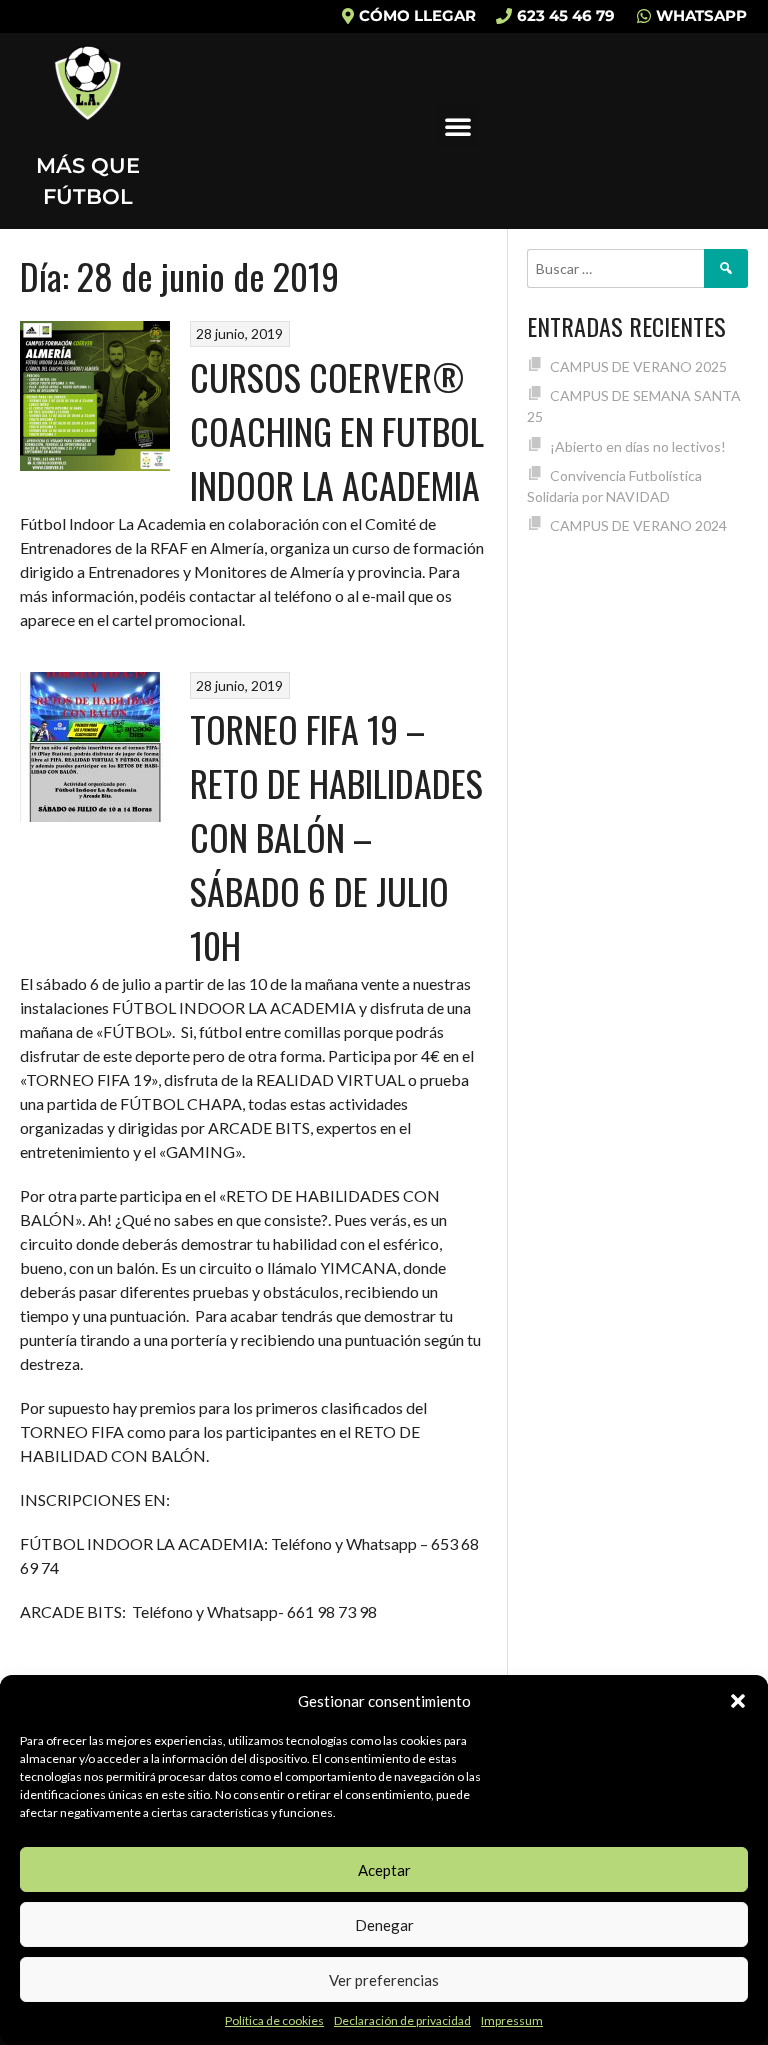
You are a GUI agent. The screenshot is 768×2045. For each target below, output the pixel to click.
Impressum (512, 2020)
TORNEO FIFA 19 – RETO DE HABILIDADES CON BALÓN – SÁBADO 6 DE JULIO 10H (336, 836)
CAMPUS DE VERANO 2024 (638, 525)
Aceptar (384, 1870)
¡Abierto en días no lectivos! (638, 446)
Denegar (384, 1925)
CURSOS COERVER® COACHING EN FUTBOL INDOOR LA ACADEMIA (337, 430)
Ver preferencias (384, 1980)
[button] (738, 1701)
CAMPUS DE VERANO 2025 (638, 366)
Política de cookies (274, 2020)
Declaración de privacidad (402, 2020)
